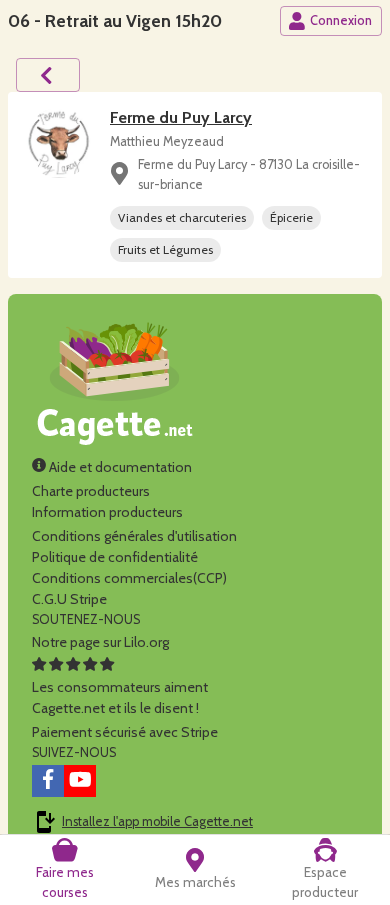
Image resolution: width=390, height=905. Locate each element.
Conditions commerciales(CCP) (129, 578)
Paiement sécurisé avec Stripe (125, 732)
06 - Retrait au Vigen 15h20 (115, 20)
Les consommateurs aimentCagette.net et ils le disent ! (120, 697)
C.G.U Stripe (69, 599)
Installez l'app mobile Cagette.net (157, 821)
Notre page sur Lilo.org (100, 642)
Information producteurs (107, 512)
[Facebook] (48, 781)
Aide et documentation (119, 467)
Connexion (341, 20)
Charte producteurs (91, 491)
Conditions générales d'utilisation (134, 536)
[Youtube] (80, 781)
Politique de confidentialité (115, 557)
